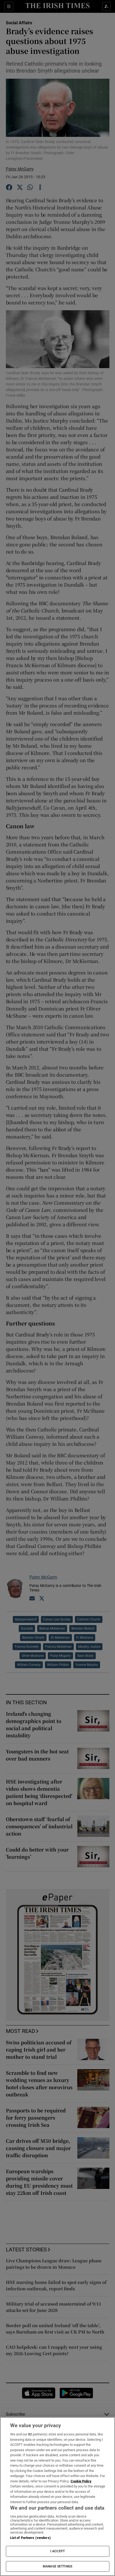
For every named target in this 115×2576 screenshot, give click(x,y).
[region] (57, 2497)
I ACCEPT (57, 2551)
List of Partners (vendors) (30, 2538)
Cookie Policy (81, 2481)
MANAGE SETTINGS (57, 2566)
